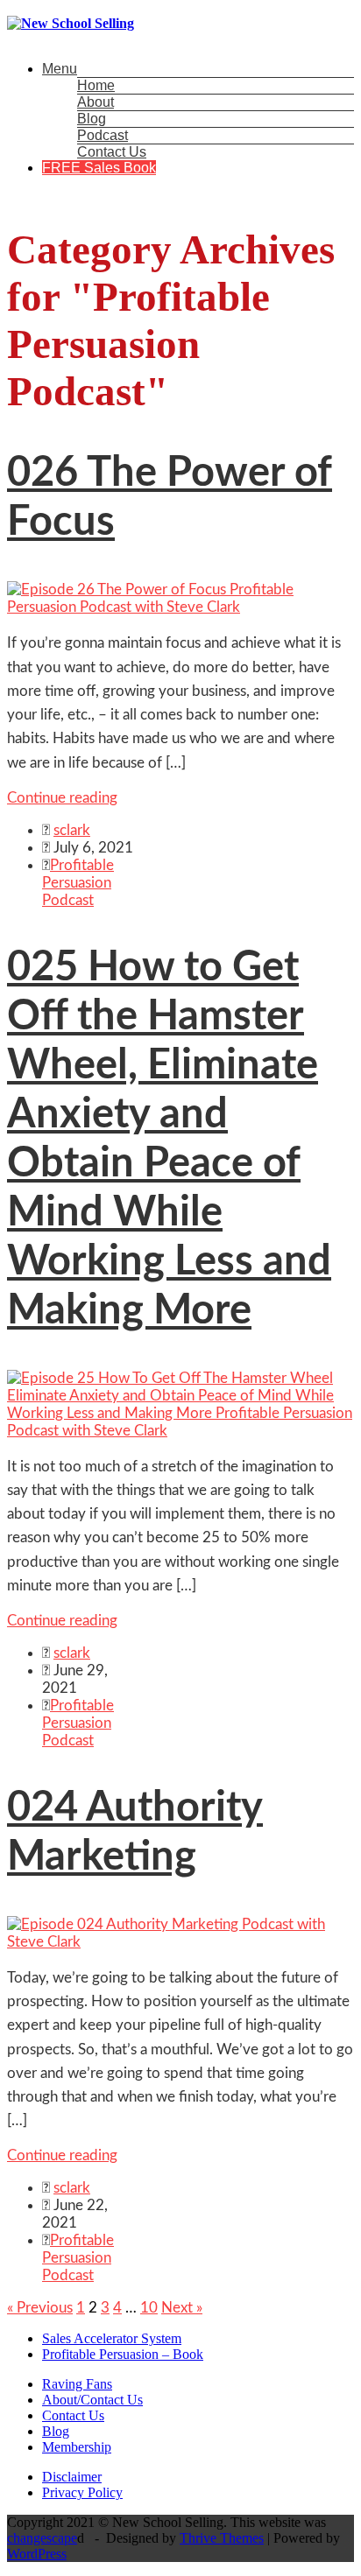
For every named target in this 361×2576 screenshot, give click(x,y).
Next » (182, 2308)
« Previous (40, 2308)
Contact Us (112, 152)
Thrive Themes (222, 2538)
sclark (72, 830)
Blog (92, 119)
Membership (77, 2447)
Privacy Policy (82, 2492)
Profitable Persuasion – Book (123, 2354)
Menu (60, 69)
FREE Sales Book (99, 168)
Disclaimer (72, 2477)
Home (96, 85)
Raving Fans (77, 2384)
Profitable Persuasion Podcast (78, 883)
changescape (42, 2538)
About (96, 102)
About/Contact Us (92, 2400)
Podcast (103, 135)
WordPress (37, 2554)
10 (149, 2308)
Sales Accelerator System (112, 2338)
